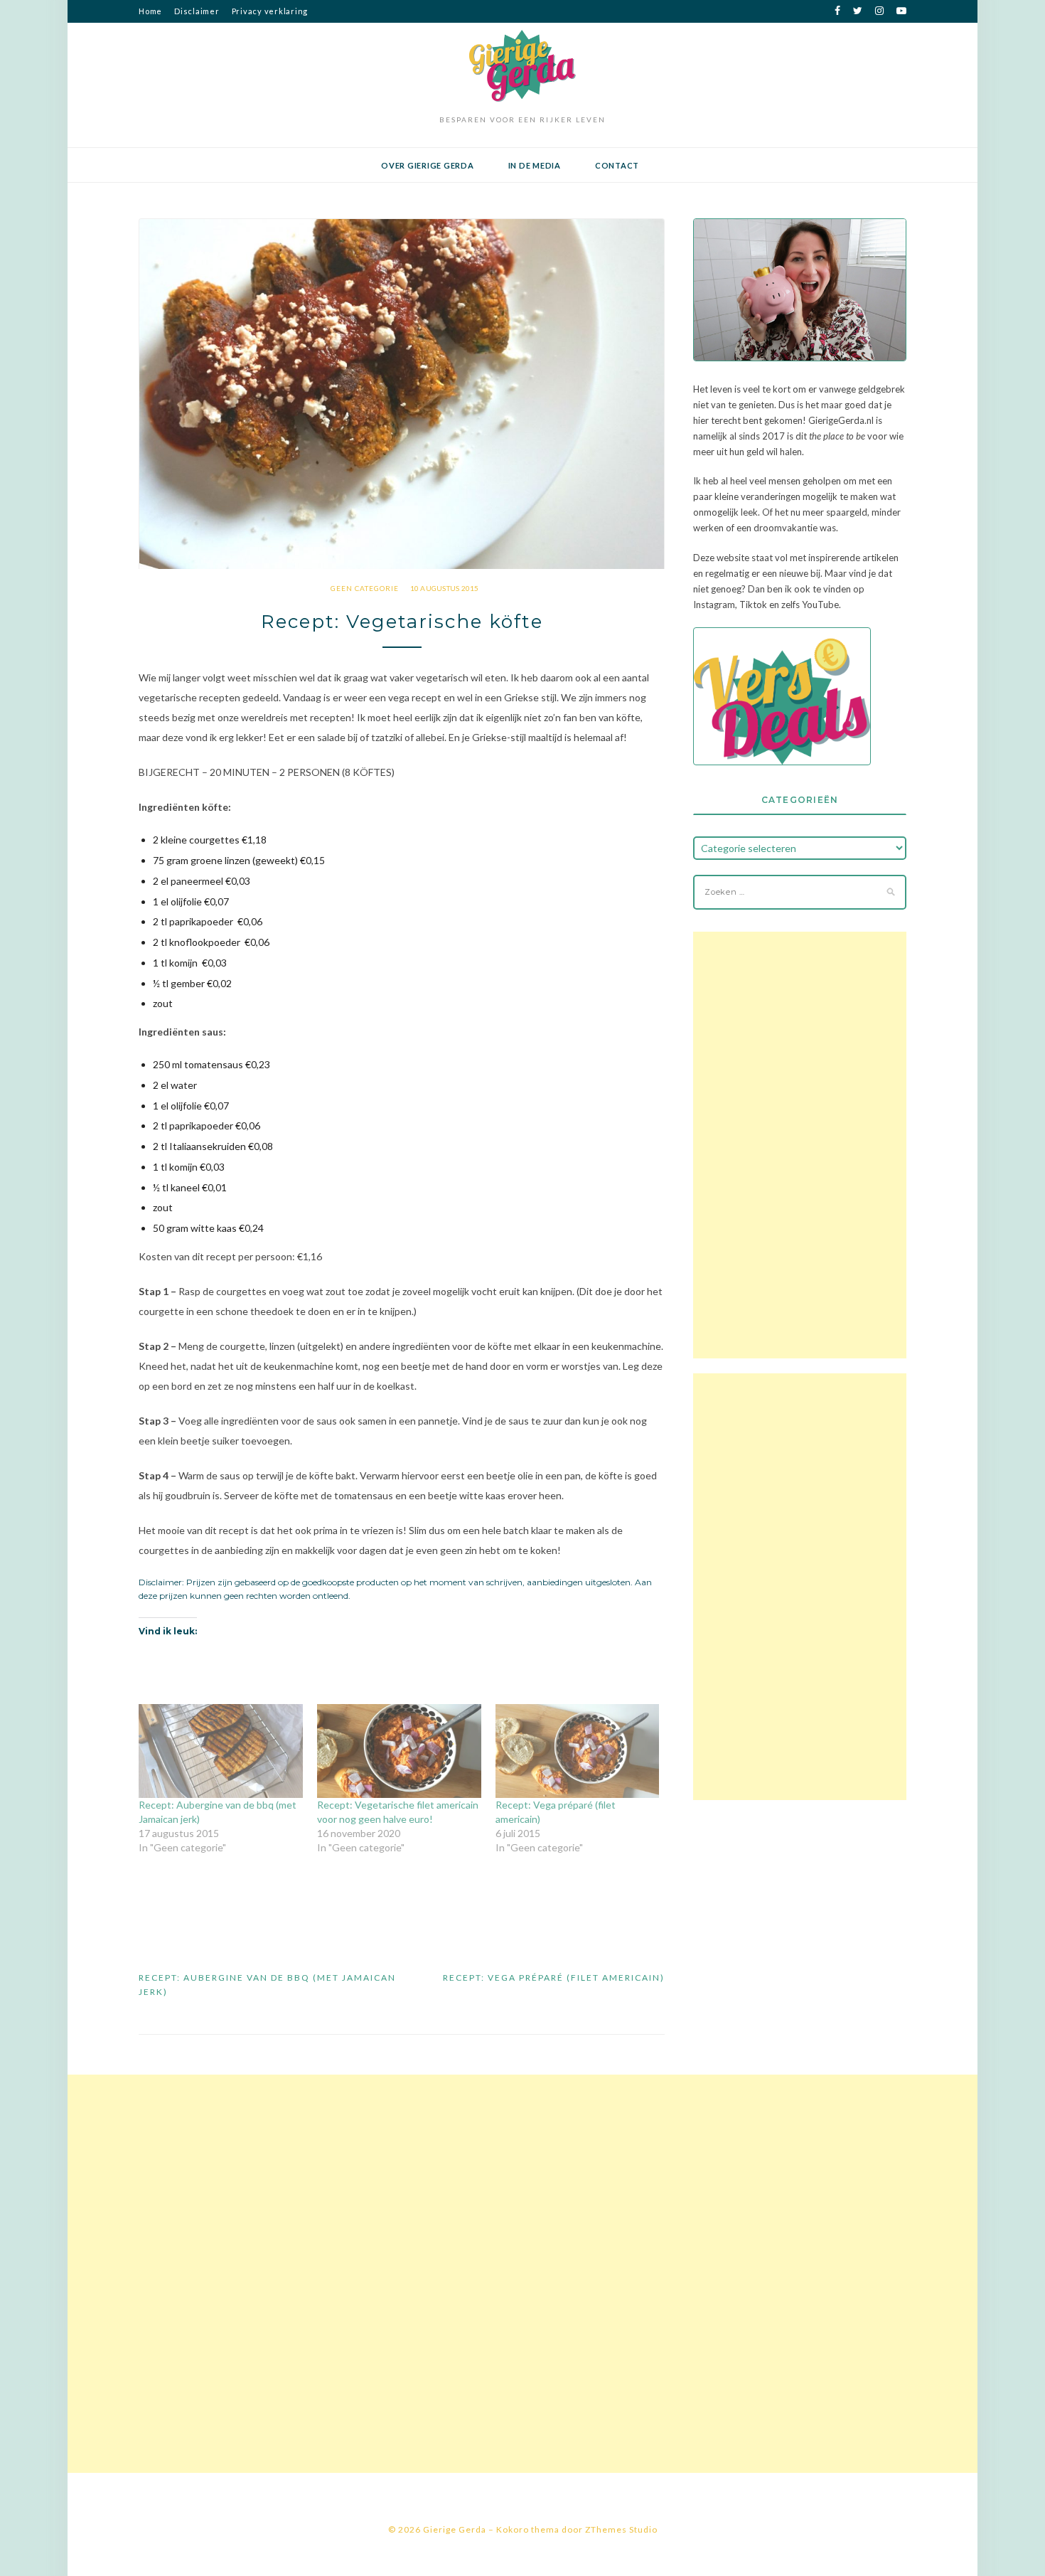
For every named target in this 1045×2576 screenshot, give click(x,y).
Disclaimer (197, 11)
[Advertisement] (800, 1145)
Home (150, 11)
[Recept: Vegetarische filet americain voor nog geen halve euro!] (399, 1751)
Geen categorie (365, 588)
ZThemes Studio (621, 2529)
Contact (617, 165)
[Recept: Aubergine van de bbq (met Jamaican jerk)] (221, 1751)
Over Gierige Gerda (428, 165)
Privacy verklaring (270, 11)
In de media (535, 165)
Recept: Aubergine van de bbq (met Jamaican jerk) (267, 1985)
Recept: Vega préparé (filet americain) (554, 1978)
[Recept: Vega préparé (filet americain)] (578, 1751)
